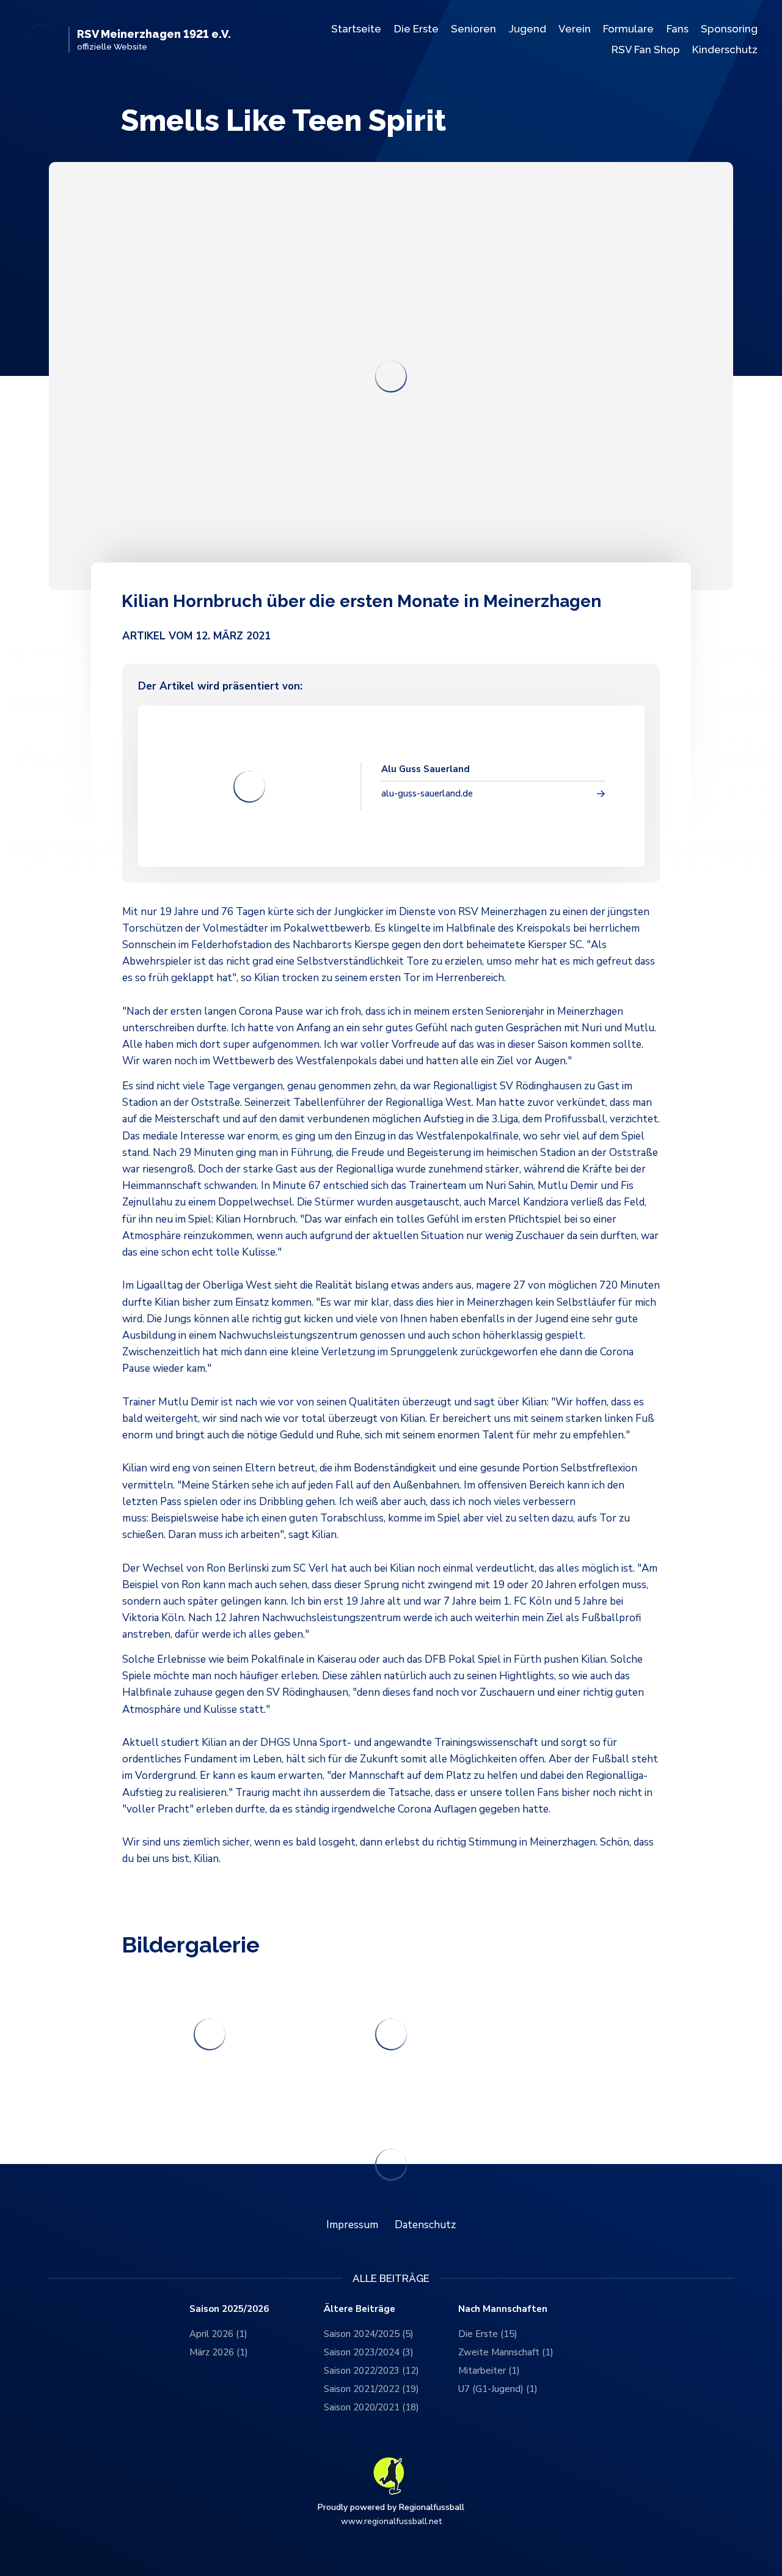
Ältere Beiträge (360, 2309)
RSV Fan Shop (646, 50)
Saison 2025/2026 (229, 2309)
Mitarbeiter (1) (489, 2371)
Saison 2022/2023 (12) (371, 2371)
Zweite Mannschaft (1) (506, 2352)
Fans (678, 29)
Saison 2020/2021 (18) (371, 2407)
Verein (575, 29)
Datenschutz (425, 2225)
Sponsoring (729, 29)
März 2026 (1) (219, 2352)
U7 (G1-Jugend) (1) (498, 2389)
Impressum (352, 2225)
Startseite (356, 29)
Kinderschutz (725, 50)
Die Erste (416, 29)
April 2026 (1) (218, 2334)
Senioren (473, 29)
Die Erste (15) (488, 2334)
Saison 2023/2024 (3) (369, 2352)
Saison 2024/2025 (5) (369, 2334)
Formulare (628, 29)
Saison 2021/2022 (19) (371, 2389)
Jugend (528, 29)
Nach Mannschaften (503, 2309)
